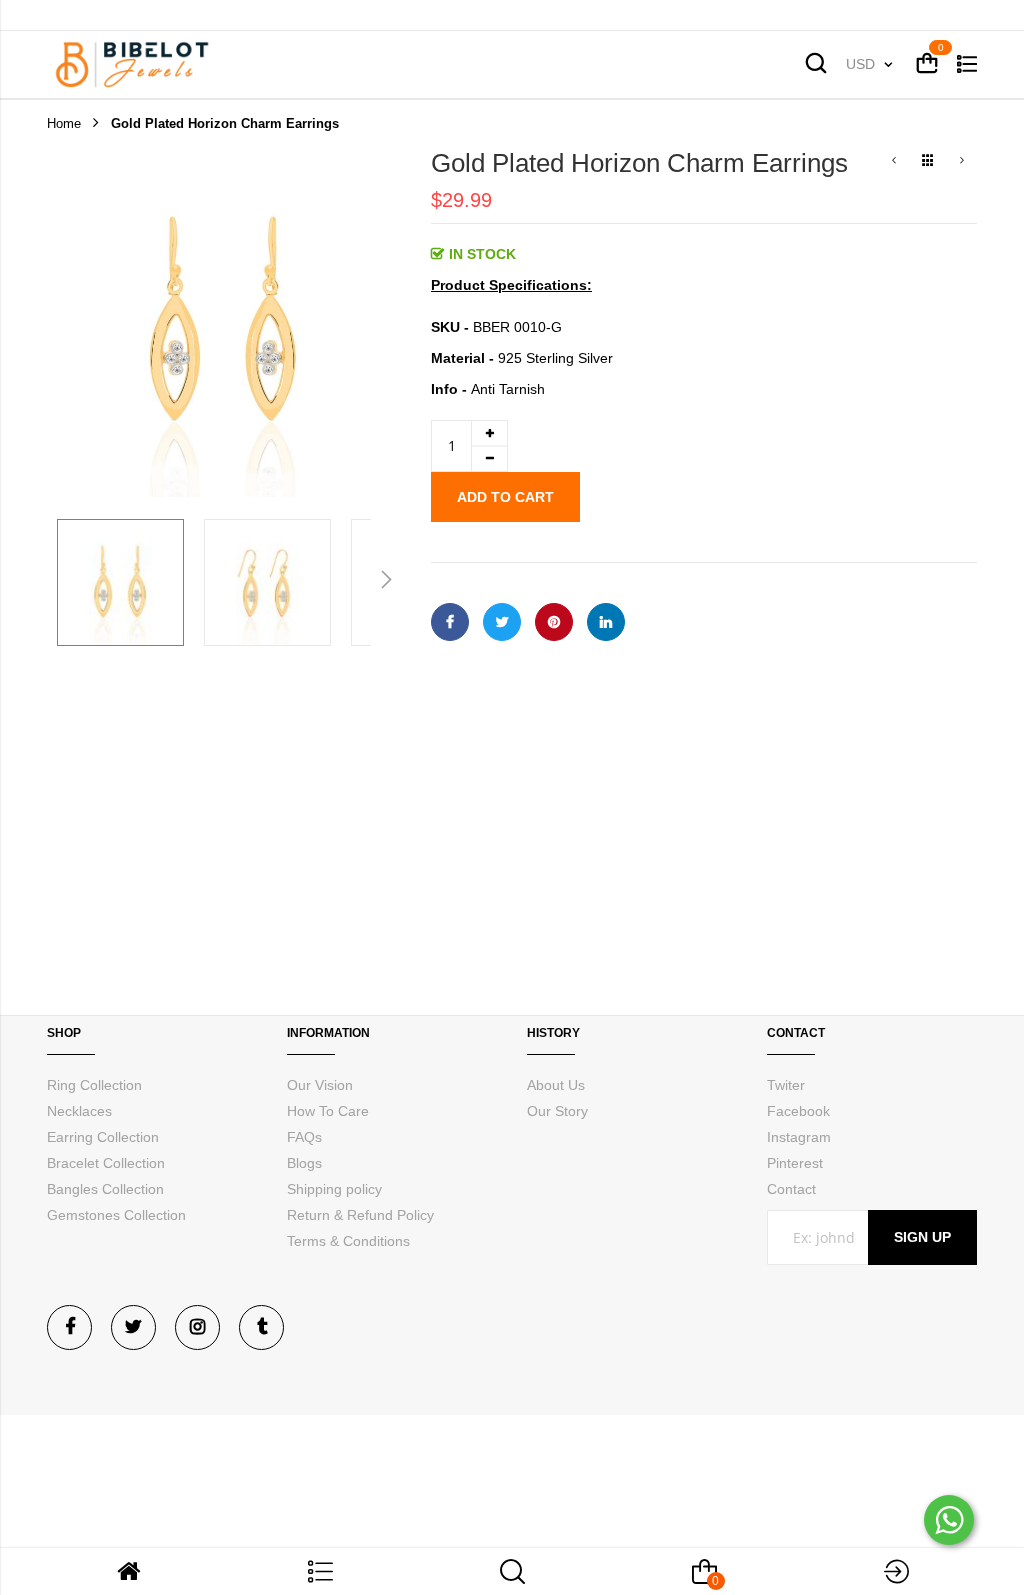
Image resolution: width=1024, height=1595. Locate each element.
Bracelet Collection (106, 1163)
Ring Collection (94, 1085)
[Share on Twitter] (502, 622)
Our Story (557, 1111)
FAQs (304, 1137)
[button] (120, 582)
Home (64, 123)
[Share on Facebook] (450, 622)
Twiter (786, 1085)
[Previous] (894, 162)
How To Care (328, 1111)
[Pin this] (554, 622)
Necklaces (79, 1111)
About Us (556, 1085)
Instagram (799, 1137)
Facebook (798, 1111)
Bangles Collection (105, 1189)
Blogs (304, 1163)
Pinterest (795, 1163)
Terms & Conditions (348, 1241)
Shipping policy (334, 1189)
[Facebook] (69, 1327)
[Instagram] (197, 1327)
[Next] (962, 162)
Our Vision (320, 1085)
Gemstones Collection (116, 1215)
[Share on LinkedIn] (606, 622)
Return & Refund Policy (360, 1215)
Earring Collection (103, 1137)
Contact (791, 1189)
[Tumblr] (261, 1327)
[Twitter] (133, 1327)
